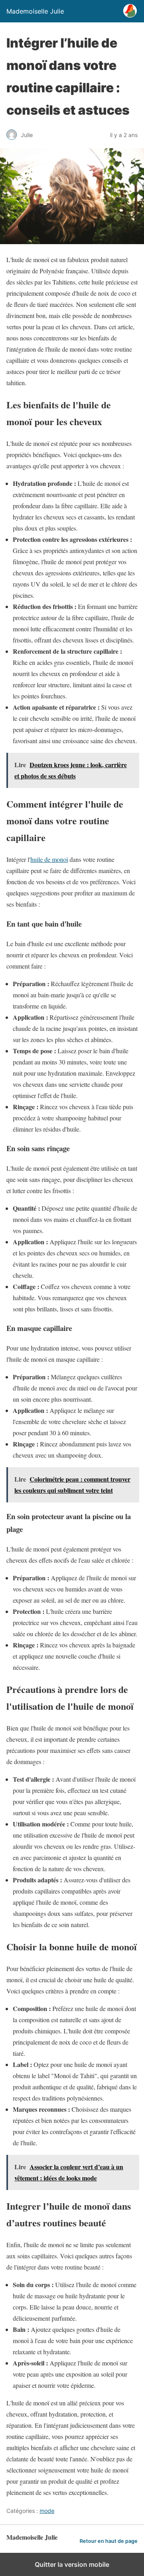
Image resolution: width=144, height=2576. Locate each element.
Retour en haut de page (109, 2541)
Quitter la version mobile (72, 2564)
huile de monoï (49, 859)
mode (47, 2511)
